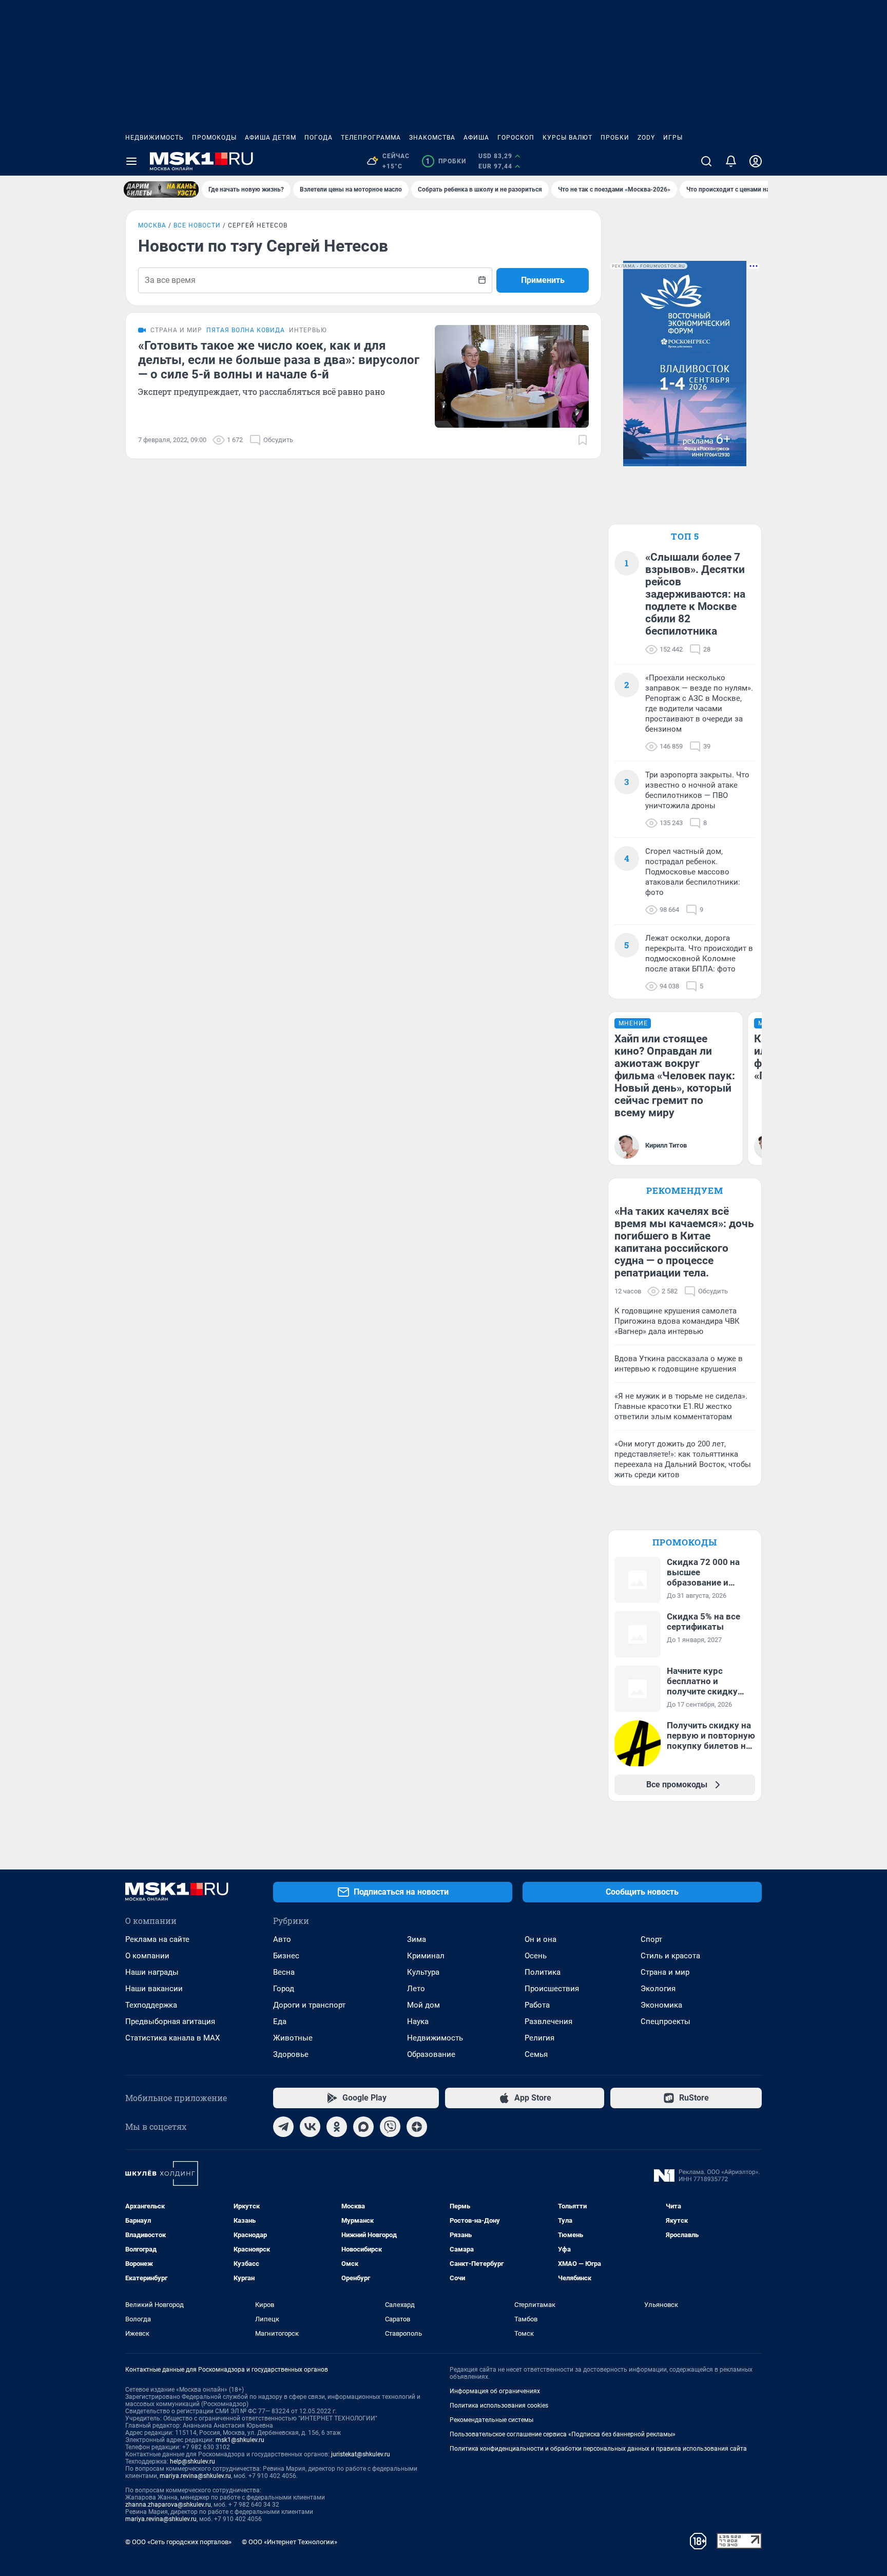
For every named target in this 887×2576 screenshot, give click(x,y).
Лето (416, 1989)
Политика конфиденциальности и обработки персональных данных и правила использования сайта (598, 2449)
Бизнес (286, 1956)
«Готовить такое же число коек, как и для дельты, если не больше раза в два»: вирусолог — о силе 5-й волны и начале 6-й (279, 360)
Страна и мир (665, 1972)
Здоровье (291, 2054)
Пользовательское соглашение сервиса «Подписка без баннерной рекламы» (563, 2434)
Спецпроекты (666, 2021)
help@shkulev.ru (192, 2461)
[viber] (390, 2127)
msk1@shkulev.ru (240, 2440)
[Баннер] (161, 189)
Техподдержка (151, 2005)
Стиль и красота (670, 1956)
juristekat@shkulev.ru (361, 2454)
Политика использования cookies (499, 2406)
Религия (539, 2038)
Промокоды (214, 138)
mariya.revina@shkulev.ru (195, 2476)
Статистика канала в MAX (172, 2038)
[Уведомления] (731, 161)
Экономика (661, 2005)
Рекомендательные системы (491, 2420)
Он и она (541, 1939)
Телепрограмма (371, 138)
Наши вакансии (154, 1989)
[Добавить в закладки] (583, 440)
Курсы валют (567, 138)
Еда (280, 2021)
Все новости (197, 225)
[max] (363, 2127)
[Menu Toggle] (131, 161)
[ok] (337, 2127)
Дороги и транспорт (309, 2005)
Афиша (476, 138)
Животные (293, 2038)
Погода (319, 138)
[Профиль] (756, 161)
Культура (423, 1972)
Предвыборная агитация (170, 2021)
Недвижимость (155, 138)
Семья (536, 2054)
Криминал (426, 1956)
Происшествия (552, 1989)
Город (284, 1989)
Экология (658, 1989)
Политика (543, 1972)
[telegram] (283, 2127)
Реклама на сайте (157, 1939)
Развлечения (548, 2021)
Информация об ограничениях (495, 2391)
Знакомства (432, 138)
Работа (537, 2005)
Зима (417, 1939)
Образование (431, 2054)
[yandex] (417, 2127)
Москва (152, 225)
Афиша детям (271, 138)
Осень (536, 1956)
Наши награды (152, 1972)
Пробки (615, 138)
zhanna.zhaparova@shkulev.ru (168, 2505)
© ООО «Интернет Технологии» (290, 2542)
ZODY (646, 138)
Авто (282, 1939)
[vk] (310, 2127)
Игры (673, 138)
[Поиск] (706, 161)
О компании (147, 1956)
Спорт (651, 1939)
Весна (284, 1972)
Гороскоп (516, 138)
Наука (418, 2021)
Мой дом (423, 2005)
